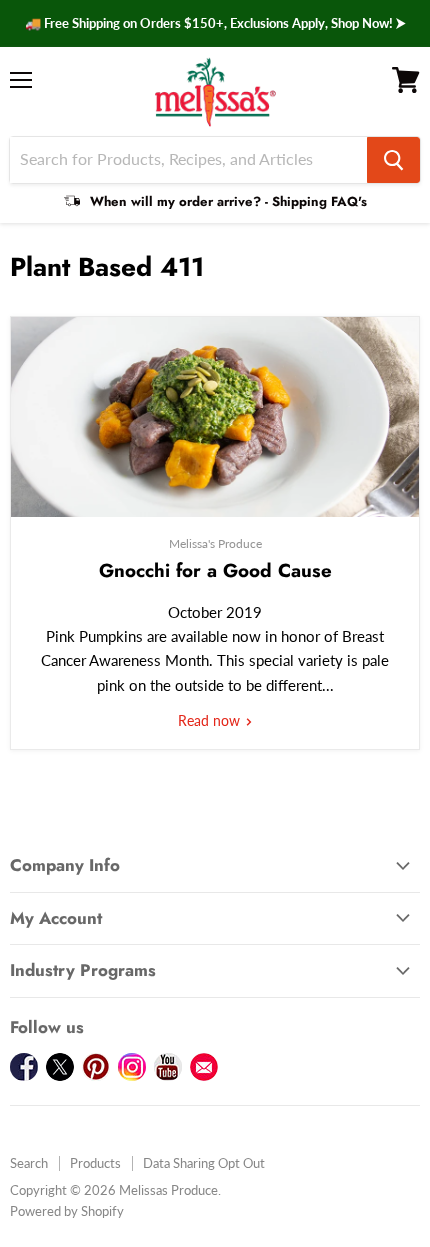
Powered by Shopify (67, 1211)
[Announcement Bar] (215, 23)
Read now (211, 720)
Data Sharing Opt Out (204, 1163)
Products (95, 1163)
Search (29, 1163)
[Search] (393, 160)
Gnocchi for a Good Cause (215, 570)
